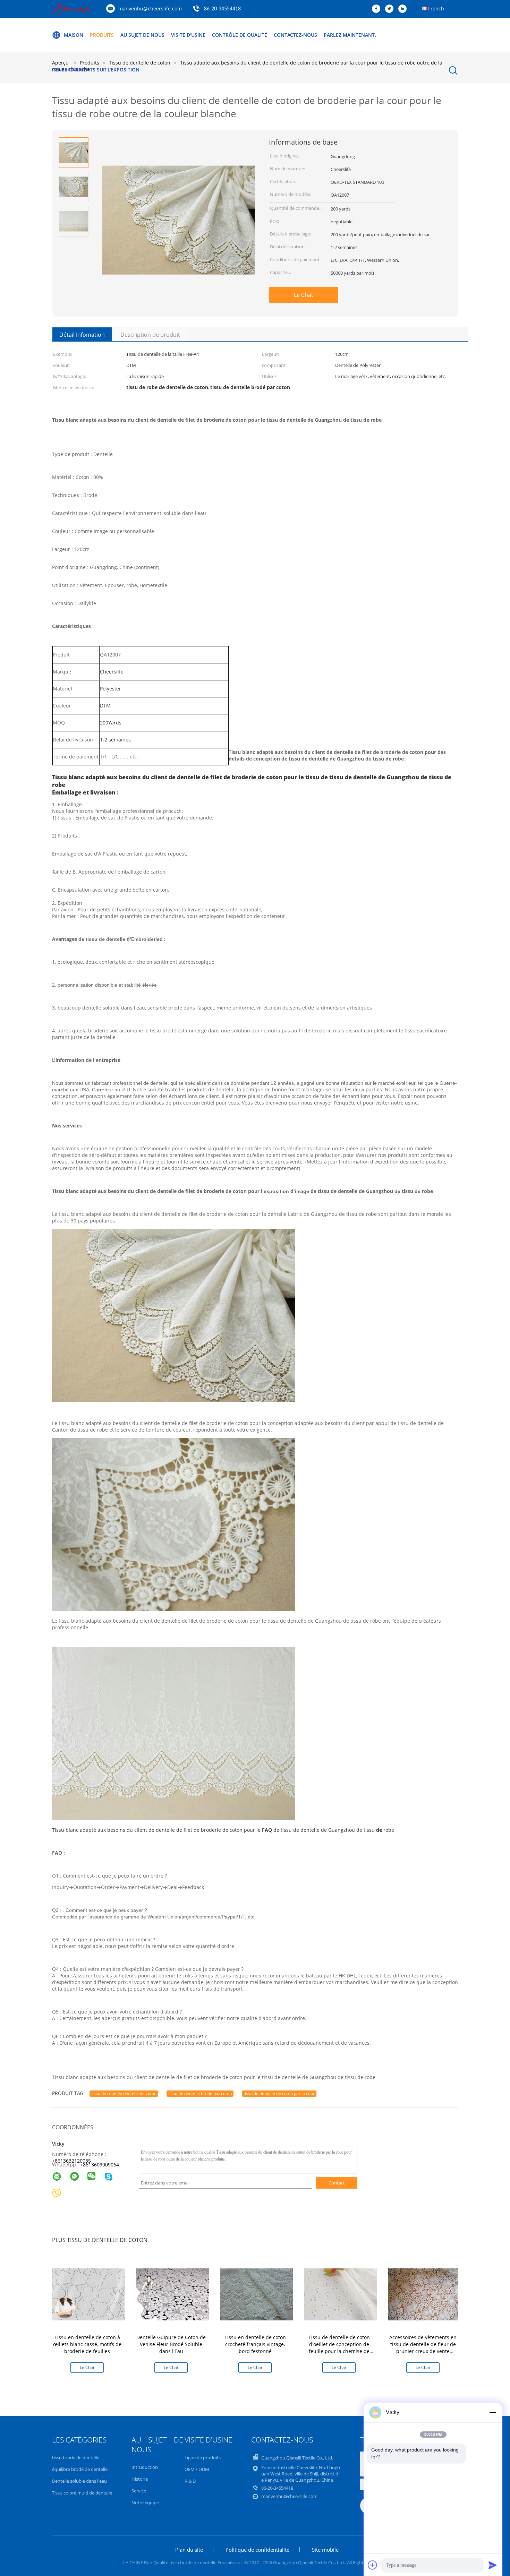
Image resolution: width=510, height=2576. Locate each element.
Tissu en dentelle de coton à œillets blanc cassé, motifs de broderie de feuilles (87, 2344)
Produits (102, 35)
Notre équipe (145, 2502)
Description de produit (150, 335)
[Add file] (373, 2565)
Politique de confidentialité (257, 2550)
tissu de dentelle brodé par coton (200, 2093)
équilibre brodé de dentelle (80, 2469)
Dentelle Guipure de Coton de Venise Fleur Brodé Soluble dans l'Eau (171, 2344)
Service (139, 2491)
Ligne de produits (203, 2457)
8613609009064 (101, 2165)
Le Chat (304, 295)
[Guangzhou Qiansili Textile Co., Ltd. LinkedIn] (404, 9)
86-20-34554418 (222, 9)
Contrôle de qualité (240, 35)
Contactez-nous (295, 35)
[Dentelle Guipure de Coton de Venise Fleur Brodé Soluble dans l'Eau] (172, 2294)
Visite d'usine (188, 35)
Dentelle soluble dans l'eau (79, 2481)
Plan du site (189, 2550)
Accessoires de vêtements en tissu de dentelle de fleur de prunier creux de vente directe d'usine (423, 2348)
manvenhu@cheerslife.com (150, 8)
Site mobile (325, 2550)
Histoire (140, 2479)
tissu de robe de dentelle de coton (124, 2093)
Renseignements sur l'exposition (96, 70)
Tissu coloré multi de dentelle (82, 2493)
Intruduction (145, 2467)
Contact (337, 2183)
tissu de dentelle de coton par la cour (279, 2093)
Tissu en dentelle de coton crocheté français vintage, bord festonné (255, 2344)
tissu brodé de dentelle (76, 2457)
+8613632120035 (71, 2161)
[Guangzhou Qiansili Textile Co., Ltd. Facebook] (378, 9)
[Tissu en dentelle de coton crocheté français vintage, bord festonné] (256, 2294)
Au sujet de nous (142, 35)
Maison (74, 35)
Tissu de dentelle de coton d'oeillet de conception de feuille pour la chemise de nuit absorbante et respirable (339, 2348)
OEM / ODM (197, 2469)
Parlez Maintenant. (350, 35)
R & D (190, 2481)
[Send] (493, 2565)
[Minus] (493, 2412)
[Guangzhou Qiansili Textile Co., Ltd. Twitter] (391, 9)
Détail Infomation (82, 335)
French (436, 8)
